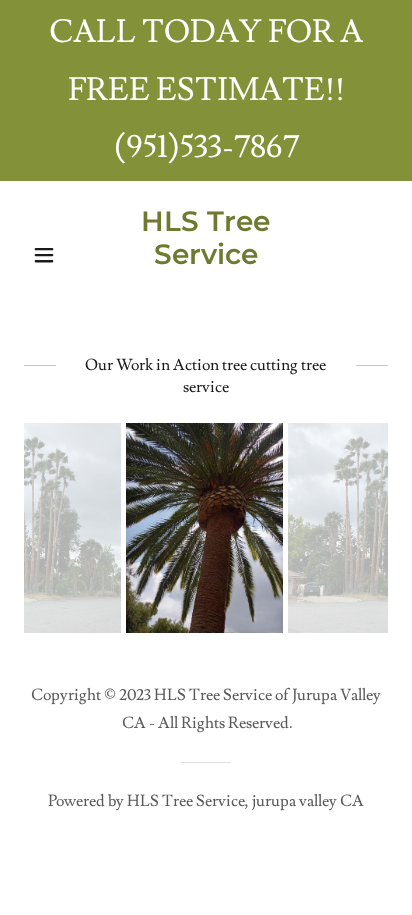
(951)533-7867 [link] (206, 147)
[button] (51, 255)
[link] (206, 293)
